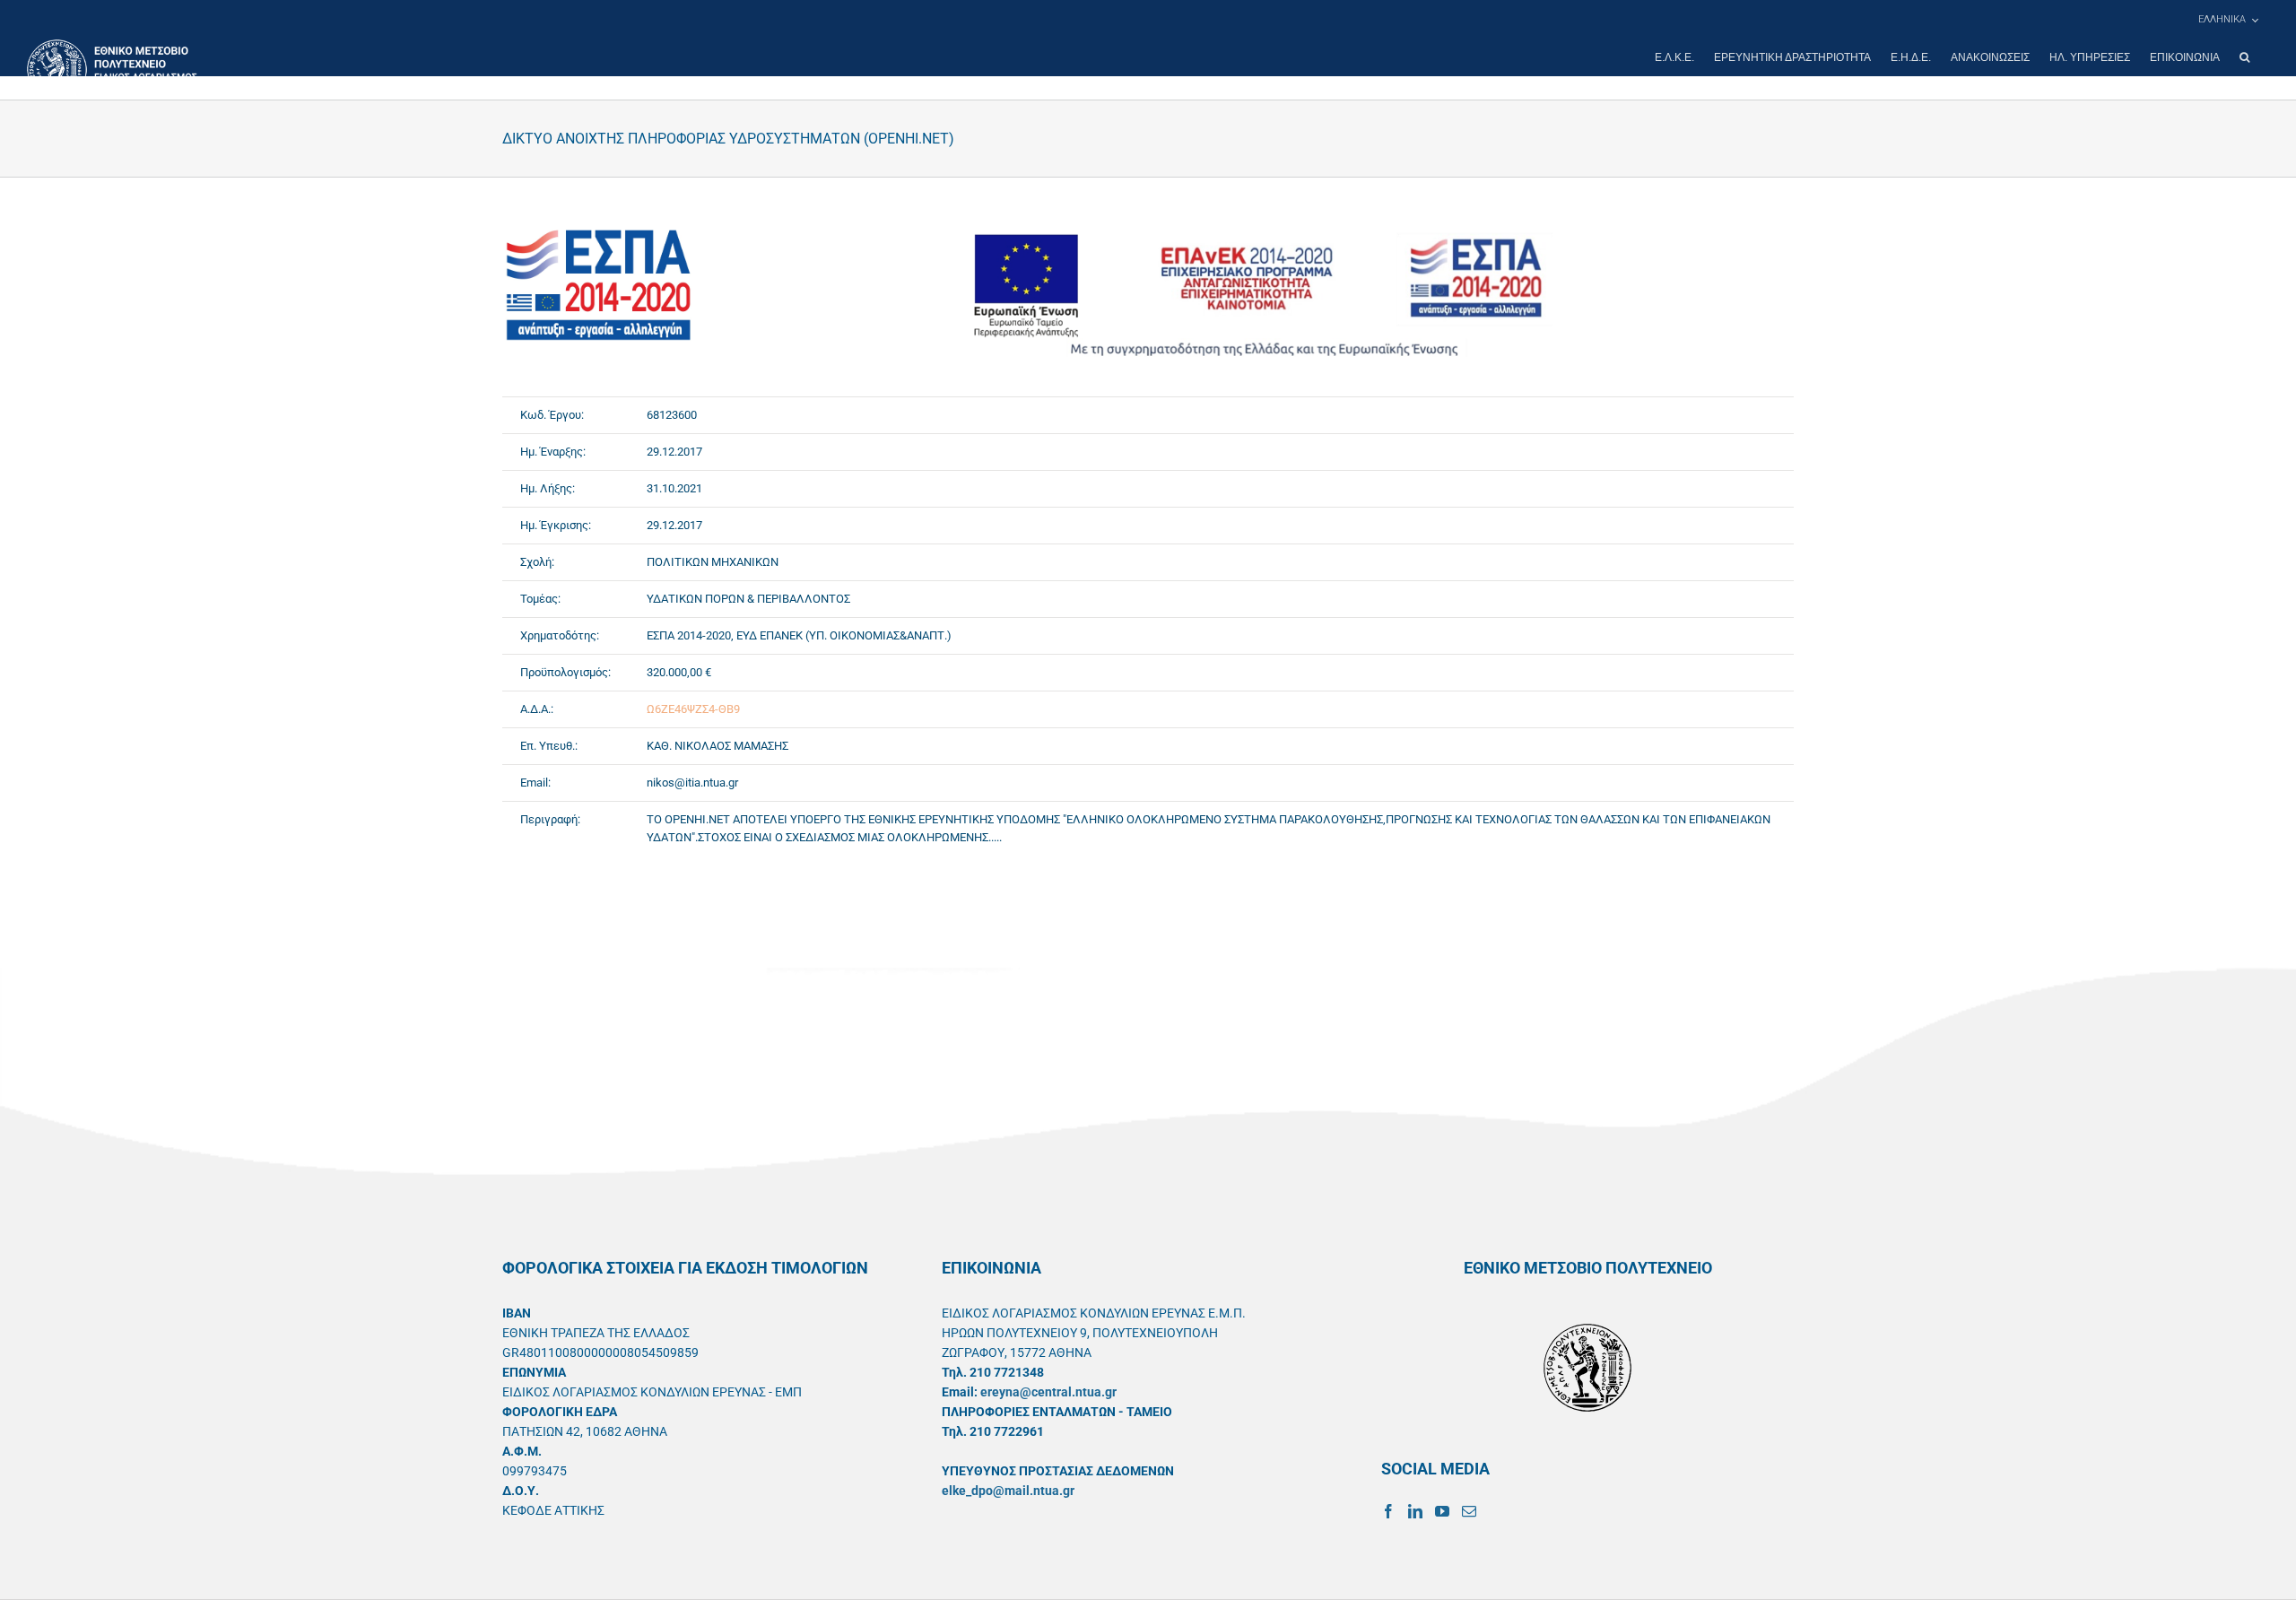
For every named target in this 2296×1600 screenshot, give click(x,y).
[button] (2244, 57)
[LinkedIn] (1415, 1511)
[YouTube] (1442, 1511)
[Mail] (1469, 1511)
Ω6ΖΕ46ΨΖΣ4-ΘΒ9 (693, 709)
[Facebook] (1388, 1511)
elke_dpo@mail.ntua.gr (1008, 1491)
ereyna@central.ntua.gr (1048, 1392)
